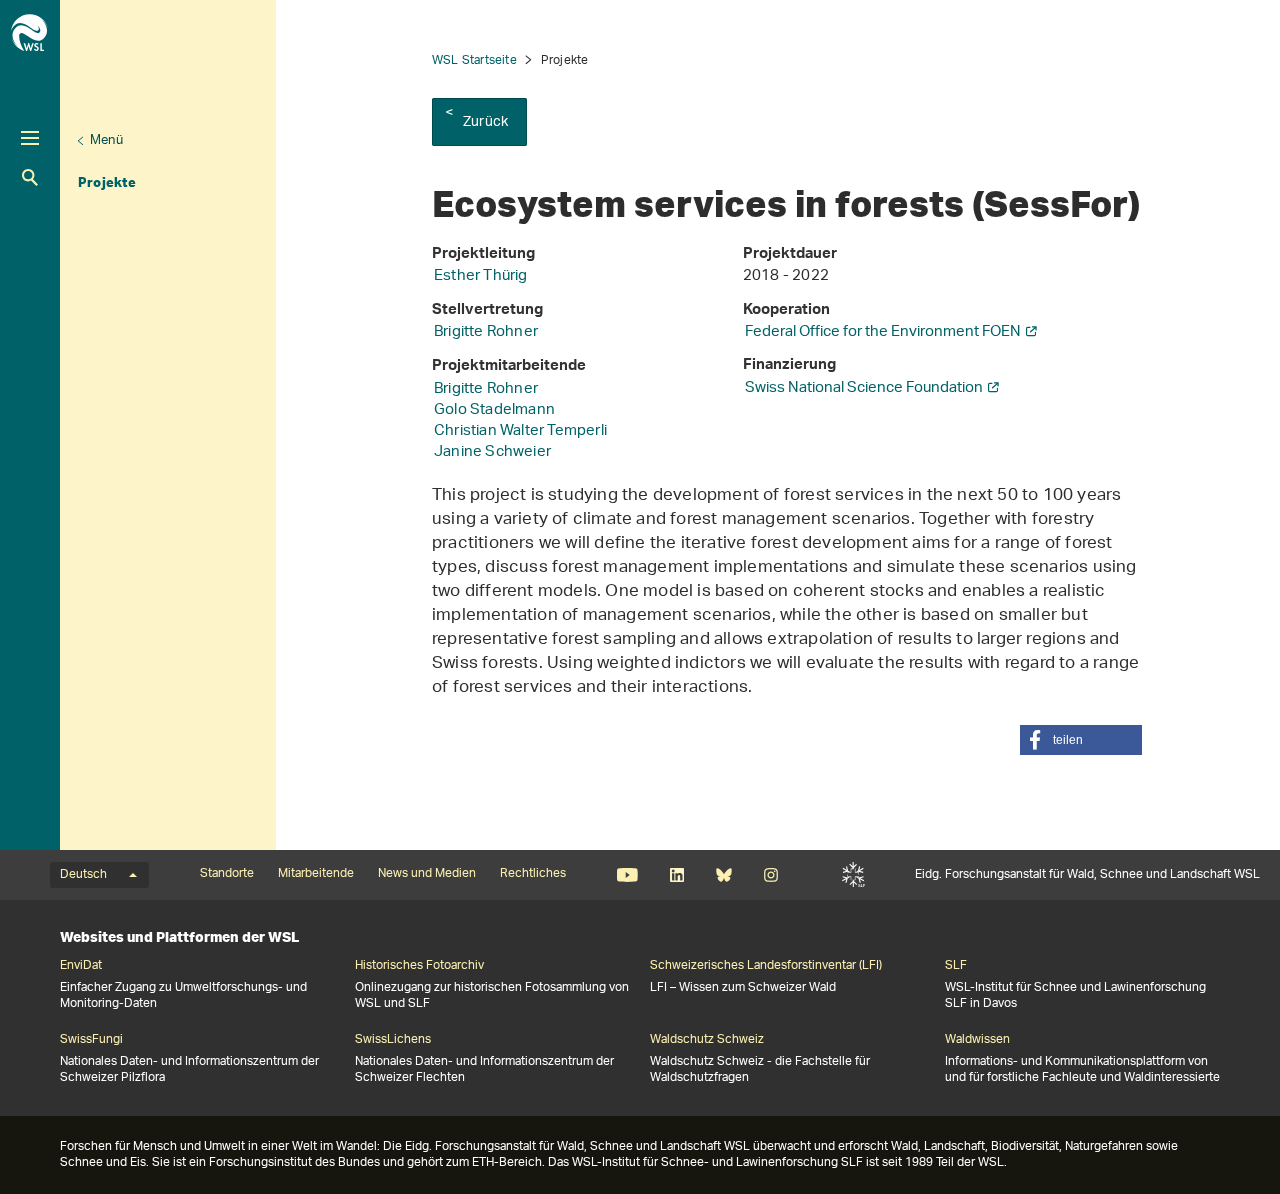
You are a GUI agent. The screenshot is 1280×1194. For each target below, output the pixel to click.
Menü (106, 140)
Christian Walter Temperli (520, 431)
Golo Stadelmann (494, 410)
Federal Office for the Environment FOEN (883, 332)
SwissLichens (393, 1040)
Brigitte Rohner (486, 332)
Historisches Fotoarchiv (419, 966)
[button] (1081, 740)
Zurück (485, 122)
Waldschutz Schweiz (707, 1040)
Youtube (627, 875)
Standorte (227, 874)
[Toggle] (30, 138)
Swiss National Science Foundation (864, 388)
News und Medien (427, 874)
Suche (30, 177)
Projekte (107, 182)
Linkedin (676, 875)
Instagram (770, 875)
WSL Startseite (474, 60)
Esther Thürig (481, 276)
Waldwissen (977, 1040)
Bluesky (723, 875)
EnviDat (81, 966)
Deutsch (83, 875)
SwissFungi (91, 1040)
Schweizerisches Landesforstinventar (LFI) (766, 966)
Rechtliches (533, 874)
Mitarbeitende (316, 874)
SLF (853, 875)
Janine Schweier (492, 452)
